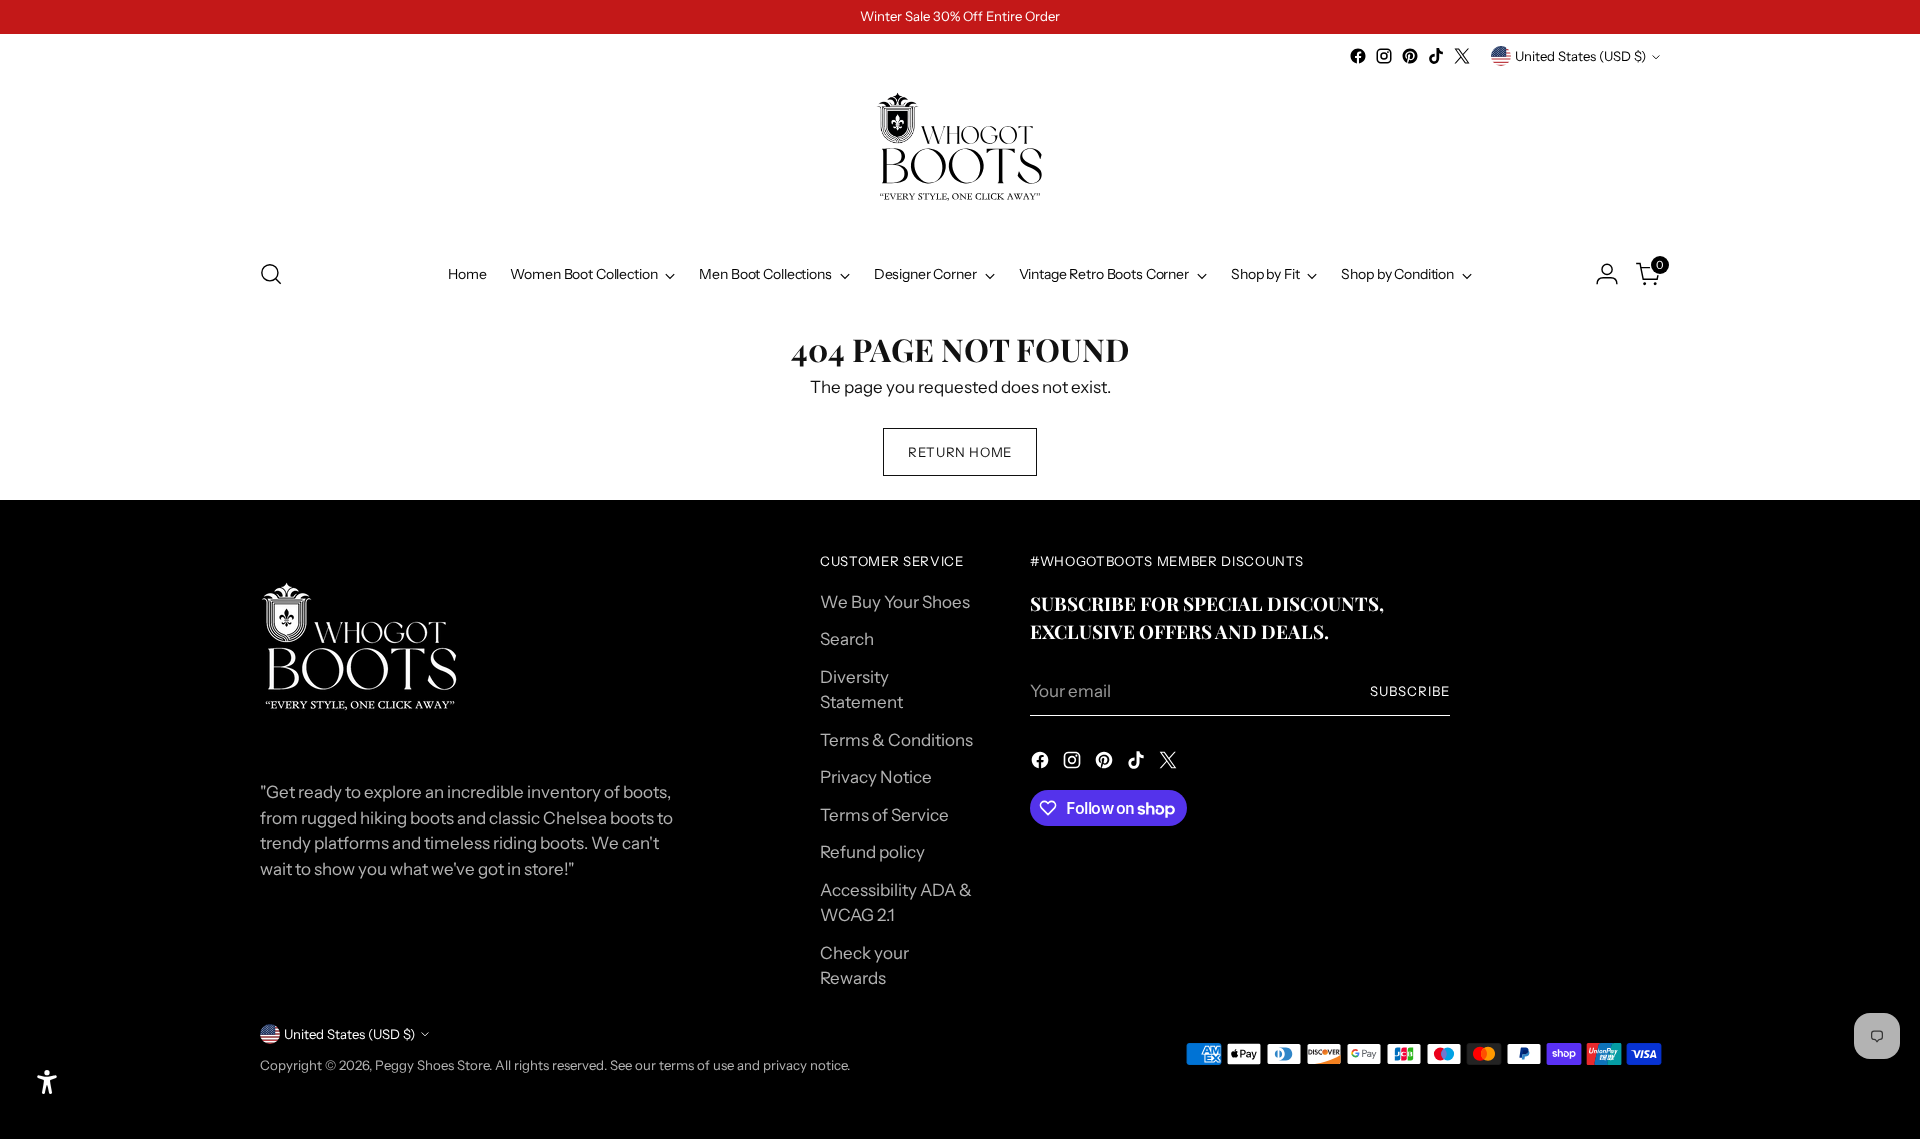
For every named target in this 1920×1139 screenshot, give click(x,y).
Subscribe (1410, 691)
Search (847, 639)
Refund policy (872, 852)
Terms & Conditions (896, 740)
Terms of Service (884, 815)
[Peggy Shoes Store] (960, 155)
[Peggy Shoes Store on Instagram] (1384, 56)
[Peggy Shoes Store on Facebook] (1358, 56)
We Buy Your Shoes (895, 602)
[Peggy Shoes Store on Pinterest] (1410, 56)
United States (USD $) (1580, 56)
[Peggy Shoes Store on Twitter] (1462, 56)
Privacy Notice (876, 777)
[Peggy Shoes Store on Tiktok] (1436, 56)
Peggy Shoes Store (432, 1065)
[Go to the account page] (1607, 274)
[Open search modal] (271, 274)
